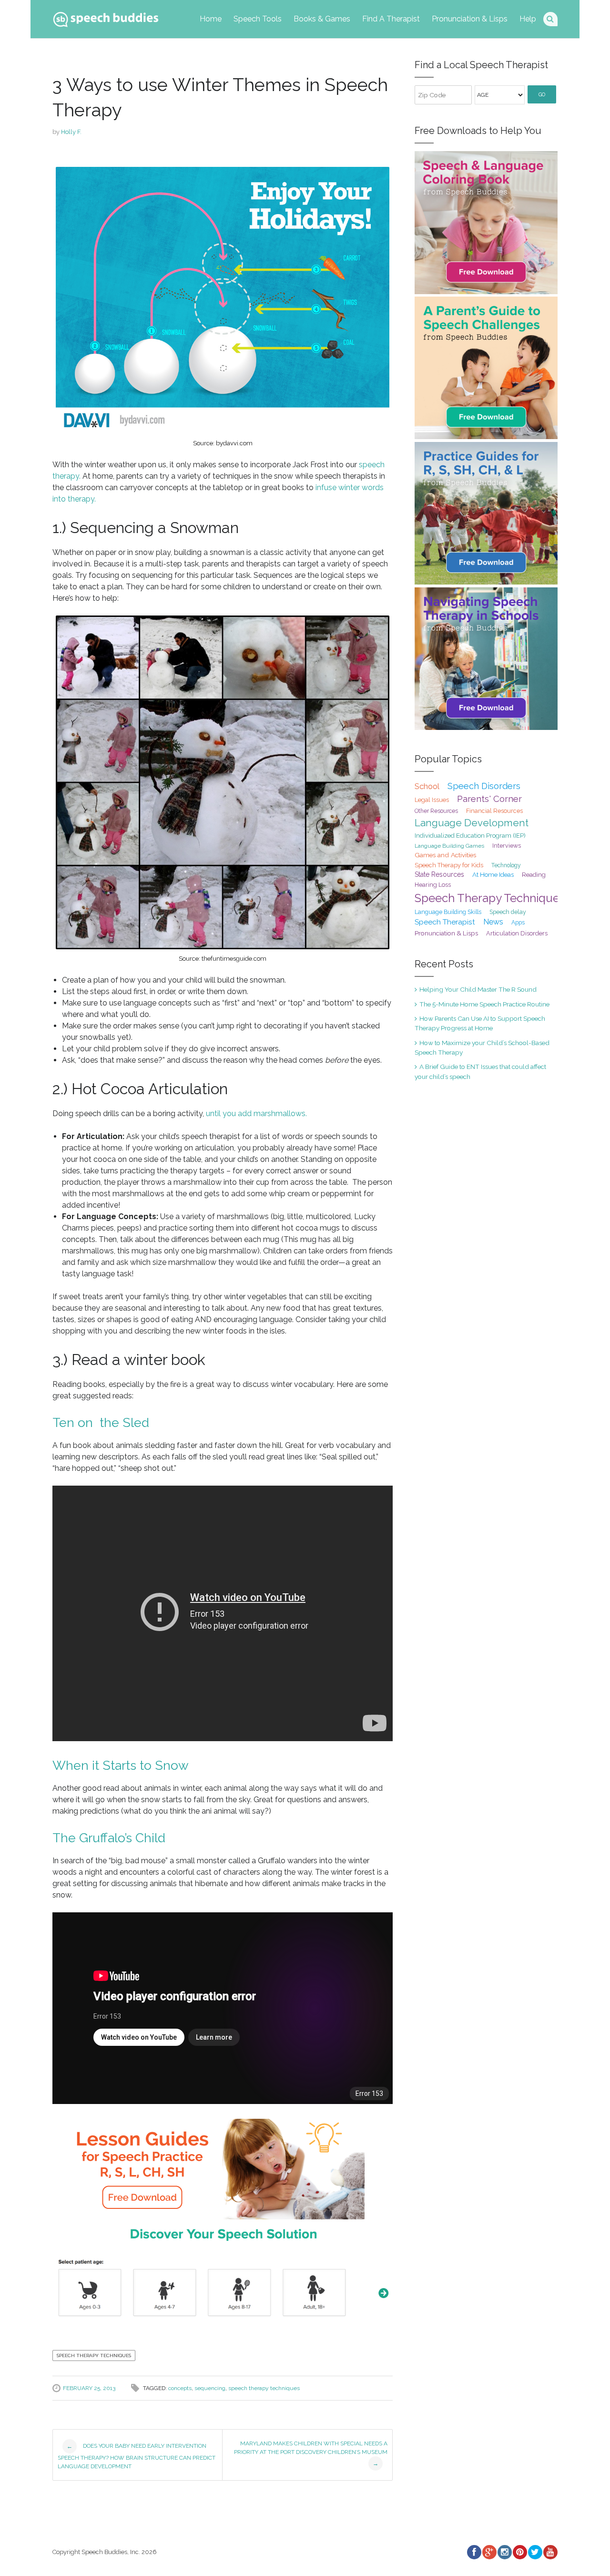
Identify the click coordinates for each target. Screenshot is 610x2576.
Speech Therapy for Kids (449, 865)
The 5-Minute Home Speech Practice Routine (484, 1004)
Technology (506, 865)
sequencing (210, 2388)
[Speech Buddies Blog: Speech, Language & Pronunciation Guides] (106, 17)
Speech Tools (258, 19)
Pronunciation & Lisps (470, 19)
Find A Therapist (391, 19)
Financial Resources (494, 811)
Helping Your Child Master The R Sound (478, 989)
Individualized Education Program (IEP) (470, 836)
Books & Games (322, 19)
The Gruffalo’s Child (109, 1838)
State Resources (439, 874)
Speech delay (508, 912)
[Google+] (489, 2552)
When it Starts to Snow (121, 1765)
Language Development (472, 823)
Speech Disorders (484, 786)
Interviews (507, 846)
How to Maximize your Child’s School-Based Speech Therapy (482, 1047)
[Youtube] (550, 2552)
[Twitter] (535, 2552)
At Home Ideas (493, 874)
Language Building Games (449, 846)
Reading (534, 875)
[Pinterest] (519, 2552)
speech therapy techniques (264, 2388)
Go (542, 95)
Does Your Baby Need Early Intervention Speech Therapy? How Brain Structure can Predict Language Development (137, 2456)
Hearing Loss (433, 885)
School (427, 786)
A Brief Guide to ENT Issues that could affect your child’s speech (480, 1071)
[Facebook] (474, 2552)
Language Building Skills (448, 912)
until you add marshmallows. (256, 1114)
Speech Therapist (445, 922)
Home (211, 19)
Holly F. (71, 132)
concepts (180, 2388)
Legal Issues (432, 800)
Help (528, 19)
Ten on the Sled (101, 1422)
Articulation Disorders (517, 933)
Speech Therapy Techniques (94, 2355)
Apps (518, 923)
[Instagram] (504, 2552)
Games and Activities (445, 855)
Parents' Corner (489, 799)
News (493, 922)
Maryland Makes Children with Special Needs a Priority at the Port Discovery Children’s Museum (311, 2453)
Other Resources (436, 811)
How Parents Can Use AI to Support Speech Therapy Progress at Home (480, 1023)
